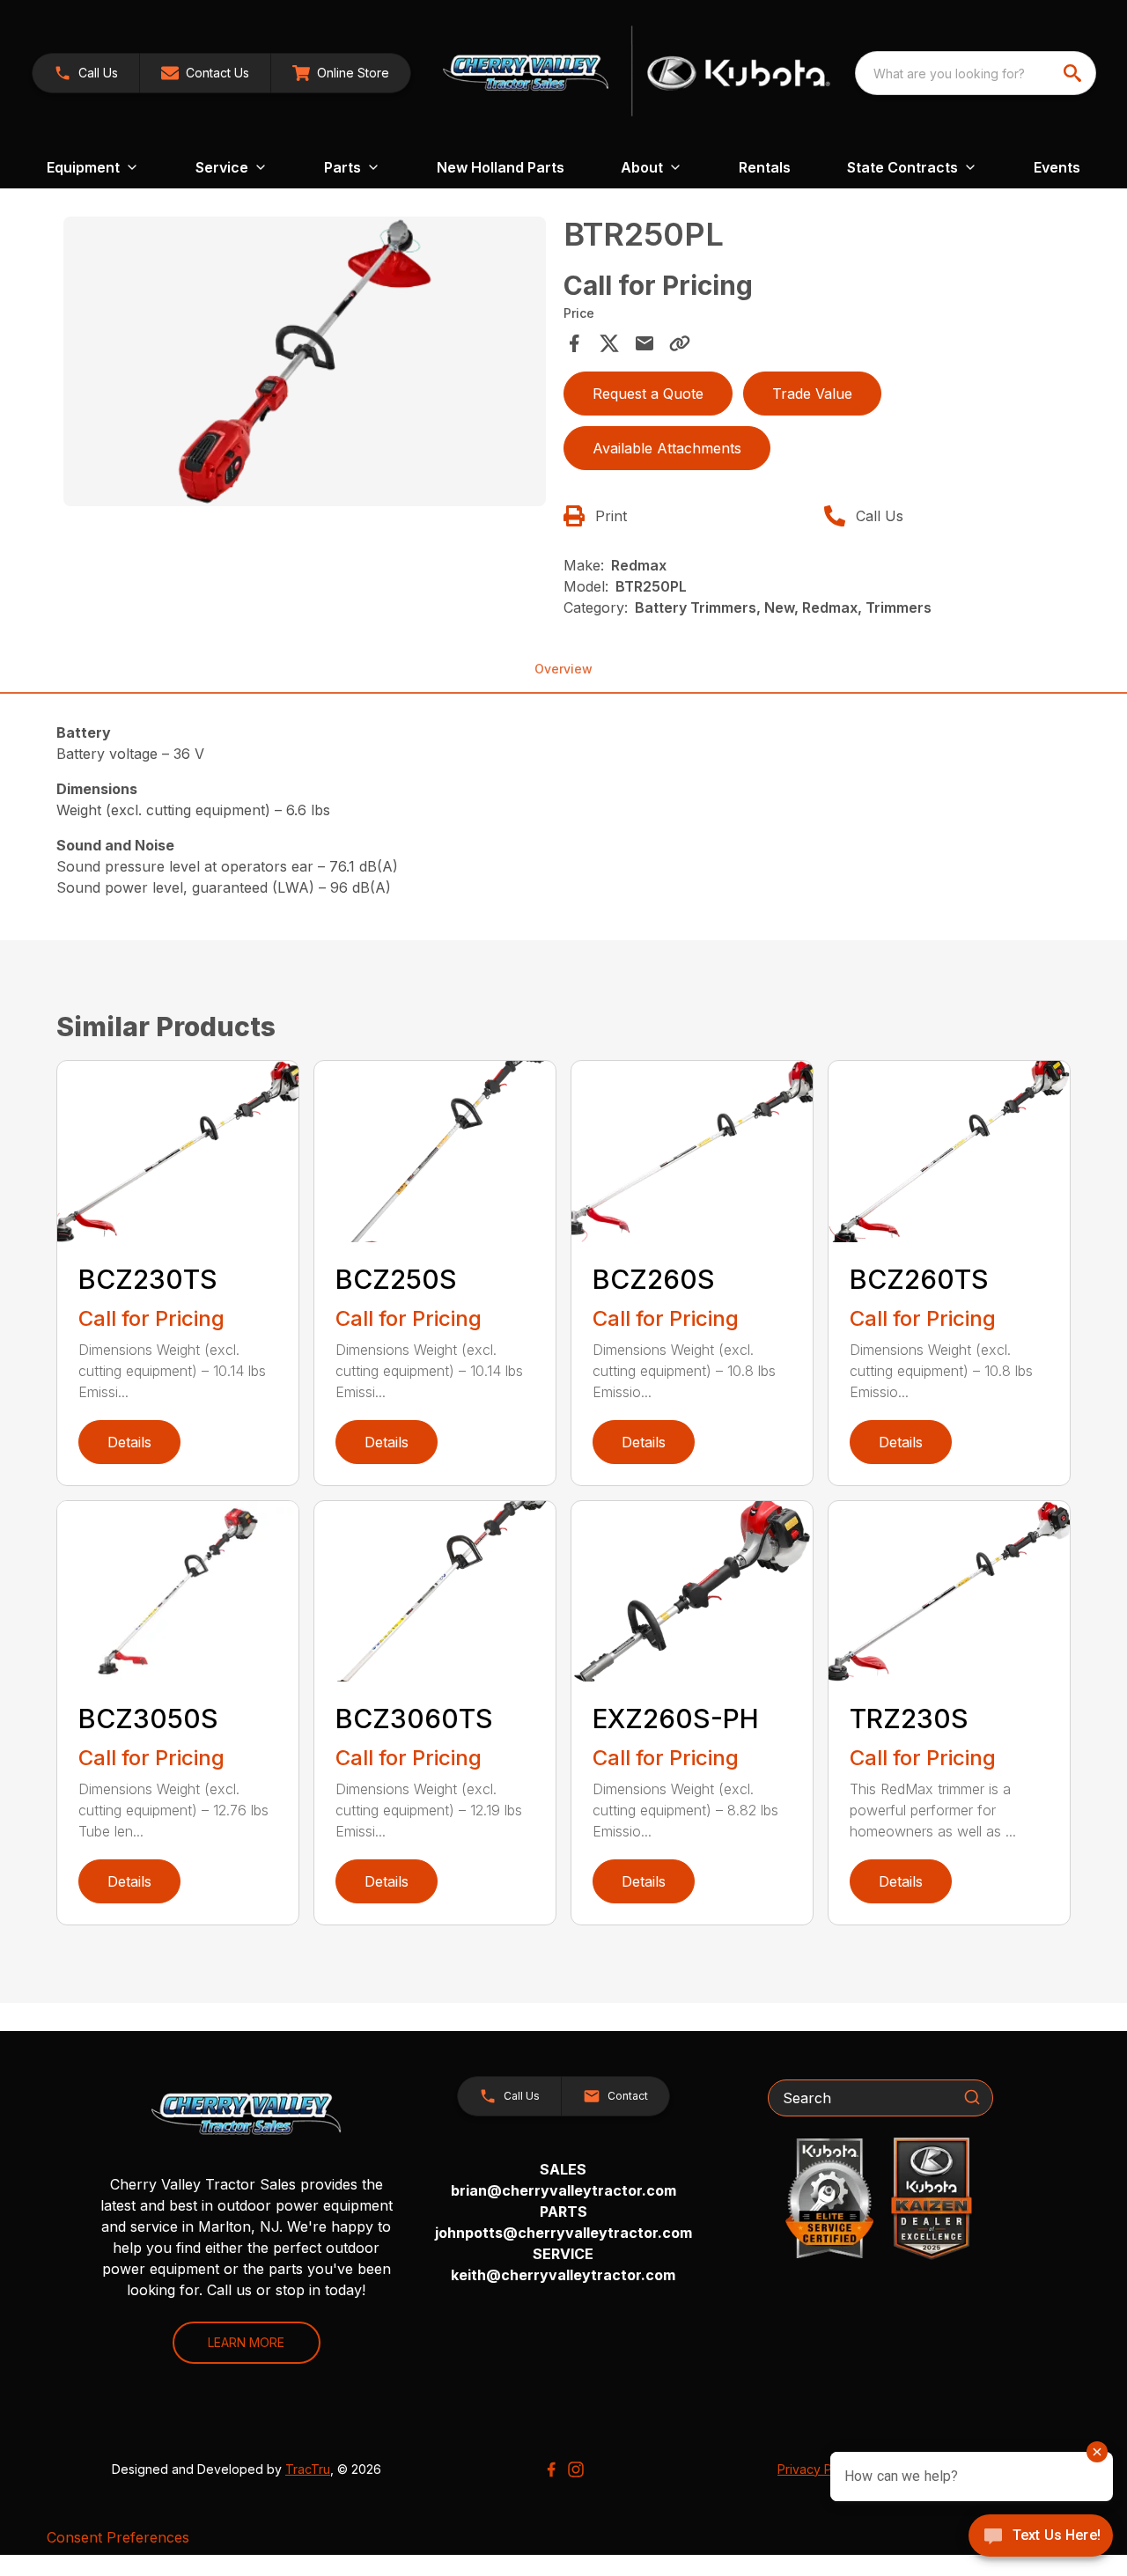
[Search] (972, 2097)
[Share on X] (609, 343)
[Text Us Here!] (1041, 2537)
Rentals (765, 167)
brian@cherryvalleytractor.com (563, 2190)
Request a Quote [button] (648, 394)
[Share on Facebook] (574, 343)
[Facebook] (551, 2469)
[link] (341, 73)
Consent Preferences (118, 2537)
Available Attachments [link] (667, 448)
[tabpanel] (305, 364)
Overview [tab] (563, 669)
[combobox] (976, 73)
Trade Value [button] (812, 394)
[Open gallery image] (305, 361)
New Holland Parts (501, 167)
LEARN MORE (246, 2342)
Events (1057, 167)
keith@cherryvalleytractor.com (563, 2275)
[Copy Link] (680, 343)
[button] (86, 73)
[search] (1074, 73)
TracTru (308, 2469)
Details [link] (129, 1442)
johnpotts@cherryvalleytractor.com (563, 2233)
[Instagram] (576, 2469)
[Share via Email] (645, 343)
